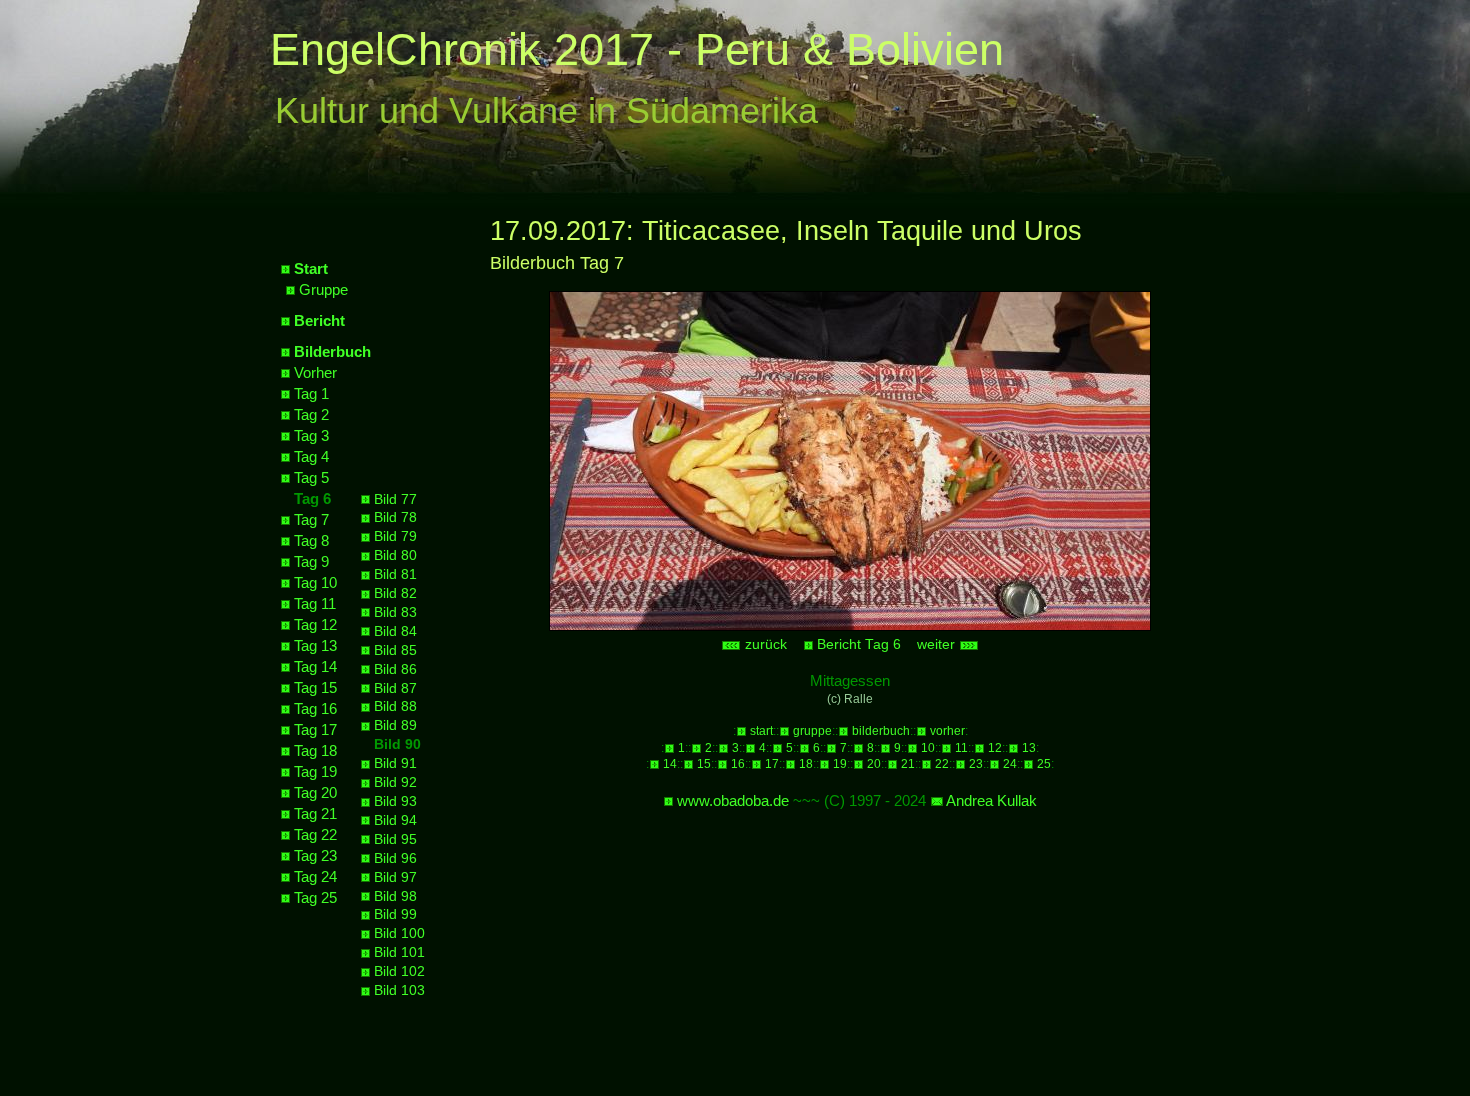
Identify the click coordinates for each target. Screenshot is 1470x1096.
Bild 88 (395, 706)
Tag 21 (315, 813)
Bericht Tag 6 (859, 644)
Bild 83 (395, 612)
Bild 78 (395, 517)
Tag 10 (315, 582)
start (761, 731)
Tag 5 (311, 477)
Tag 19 (315, 771)
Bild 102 (399, 971)
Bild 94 (395, 820)
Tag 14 (315, 666)
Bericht (319, 320)
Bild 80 (395, 555)
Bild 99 (395, 914)
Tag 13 (315, 645)
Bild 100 (399, 933)
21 (908, 764)
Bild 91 (395, 763)
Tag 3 (311, 435)
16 (738, 764)
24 (1010, 764)
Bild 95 (395, 839)
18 (806, 764)
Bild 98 (395, 896)
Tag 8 (311, 540)
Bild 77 (395, 499)
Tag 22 (315, 834)
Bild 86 (395, 669)
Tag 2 (311, 414)
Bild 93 (395, 801)
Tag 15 (315, 687)
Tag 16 (315, 708)
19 (840, 764)
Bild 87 (395, 688)
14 (670, 764)
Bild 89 (395, 725)
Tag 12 (315, 624)
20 (874, 764)
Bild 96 (395, 858)
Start (311, 268)
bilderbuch (881, 731)
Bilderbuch (332, 351)
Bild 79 (395, 536)
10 (928, 748)
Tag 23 (315, 855)
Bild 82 (395, 593)
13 (1029, 748)
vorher (947, 731)
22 (942, 764)
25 (1044, 764)
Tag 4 (311, 456)
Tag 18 (315, 750)
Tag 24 (315, 876)
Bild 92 (395, 782)
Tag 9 (311, 561)
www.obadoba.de (733, 800)
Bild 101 (399, 952)
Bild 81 (395, 574)
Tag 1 (311, 393)
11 (961, 748)
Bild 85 (395, 650)
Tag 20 (315, 792)
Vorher (315, 372)
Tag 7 (311, 519)
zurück (764, 644)
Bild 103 (399, 990)
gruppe (812, 731)
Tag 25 (315, 897)
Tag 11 (315, 603)
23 (976, 764)
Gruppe (323, 289)
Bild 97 (395, 877)
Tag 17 (315, 729)
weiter (938, 644)
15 (704, 764)
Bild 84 (395, 631)
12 (995, 748)
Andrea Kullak (991, 800)
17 (772, 764)
